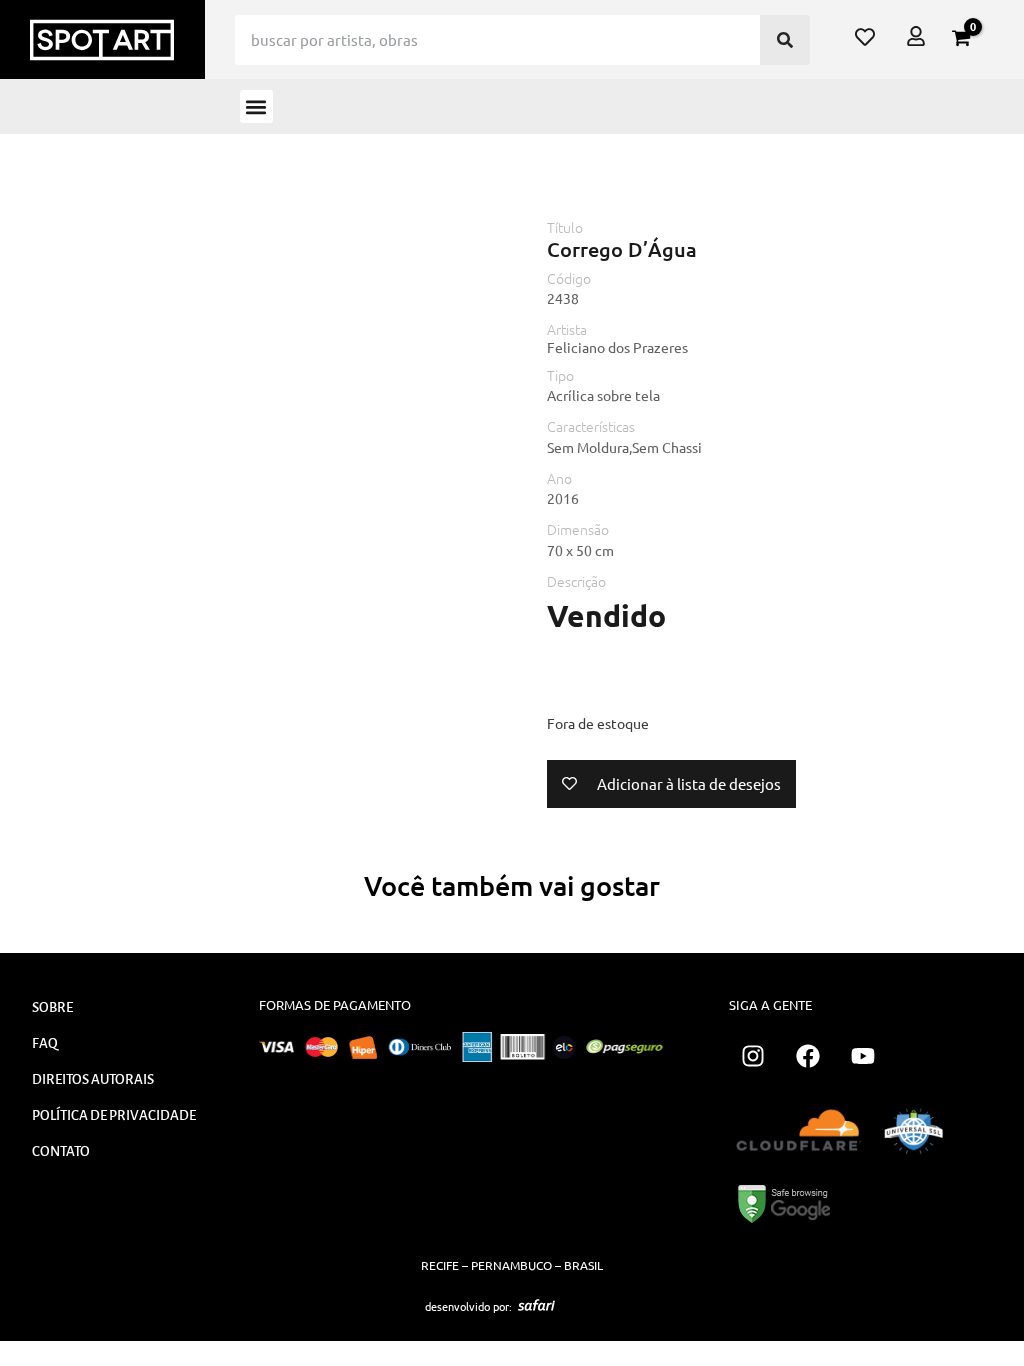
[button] (256, 106)
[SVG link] (536, 1305)
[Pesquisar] (785, 40)
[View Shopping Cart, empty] (961, 38)
